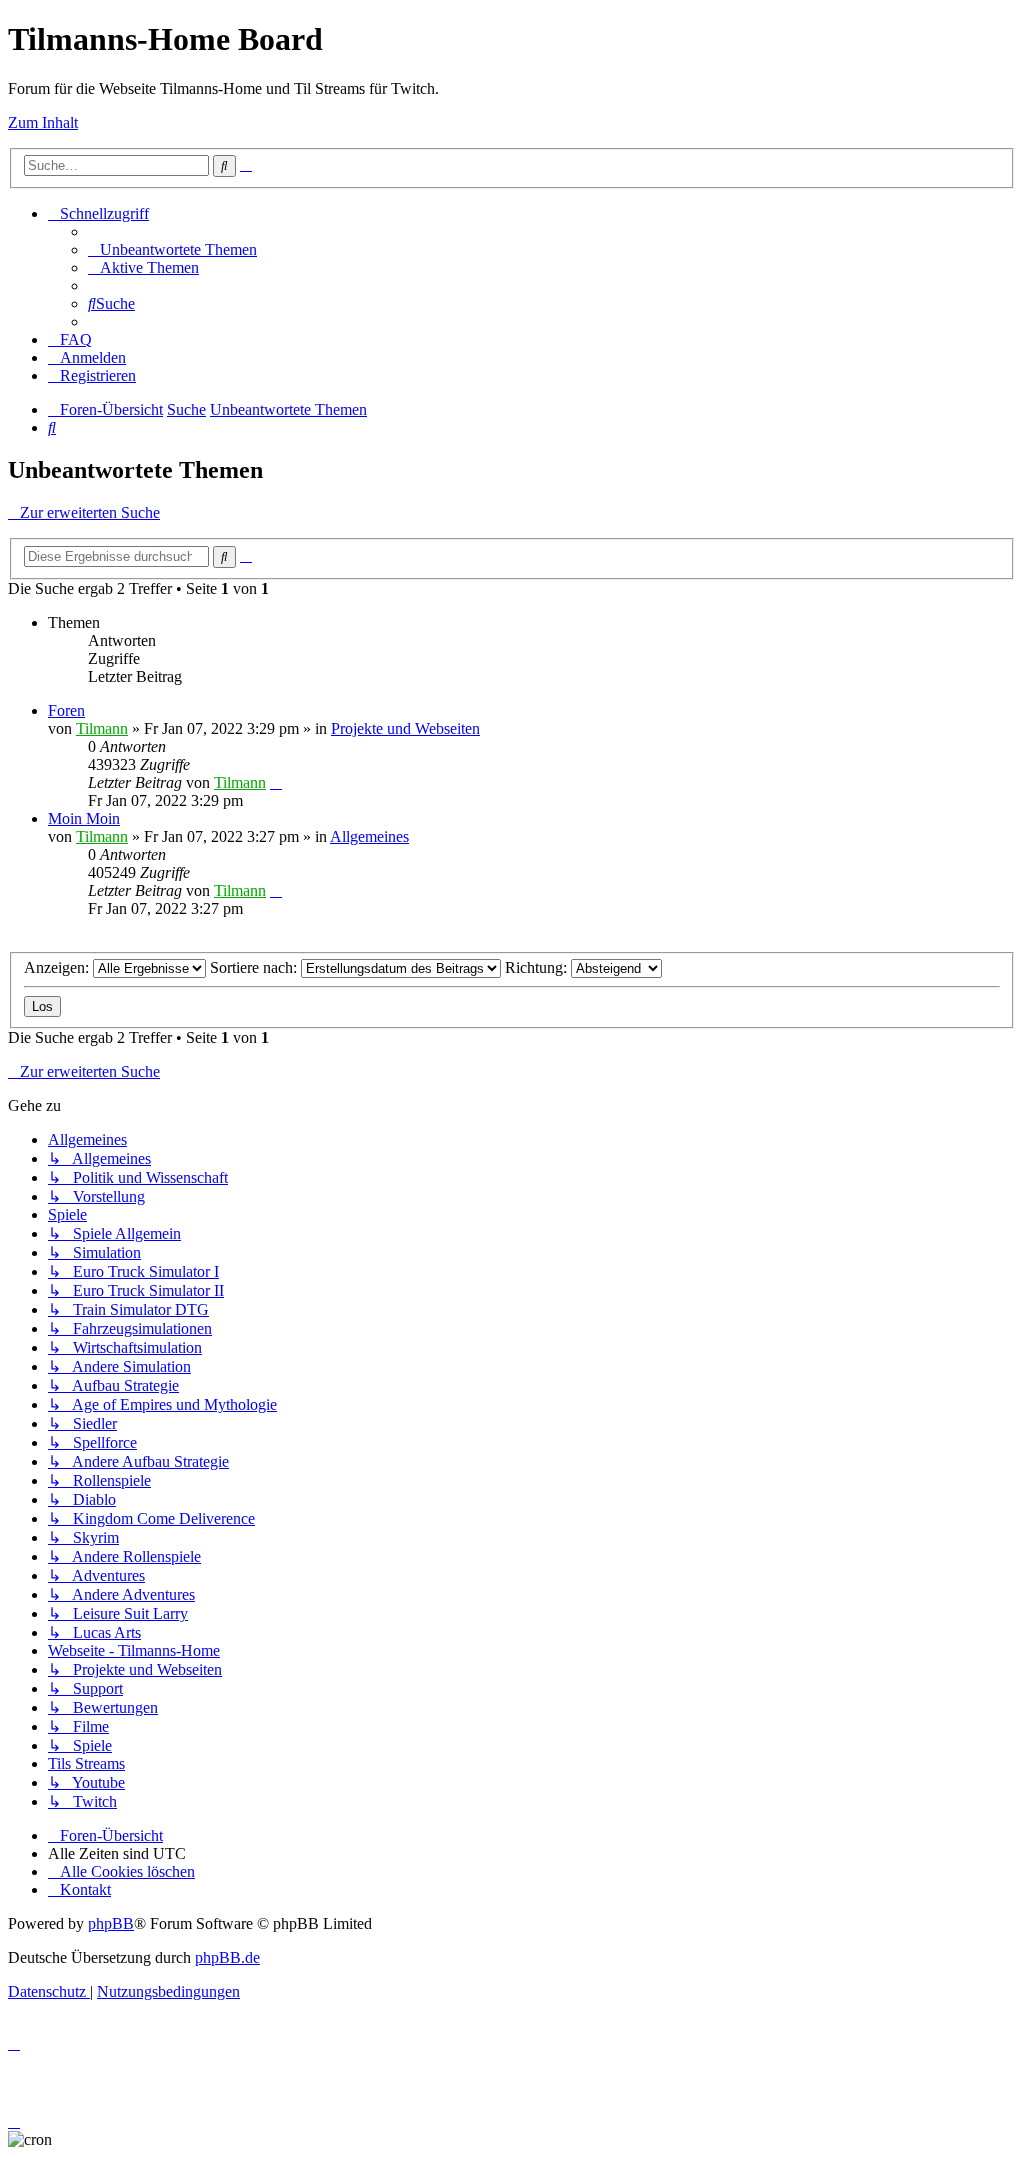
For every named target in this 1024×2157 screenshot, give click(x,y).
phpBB (111, 1923)
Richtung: (538, 967)
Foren (66, 710)
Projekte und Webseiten (405, 728)
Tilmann (102, 728)
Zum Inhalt (43, 122)
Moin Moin (84, 818)
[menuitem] (172, 249)
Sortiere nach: (255, 967)
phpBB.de (227, 1957)
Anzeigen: (58, 967)
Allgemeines (369, 836)
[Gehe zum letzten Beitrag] (276, 782)
